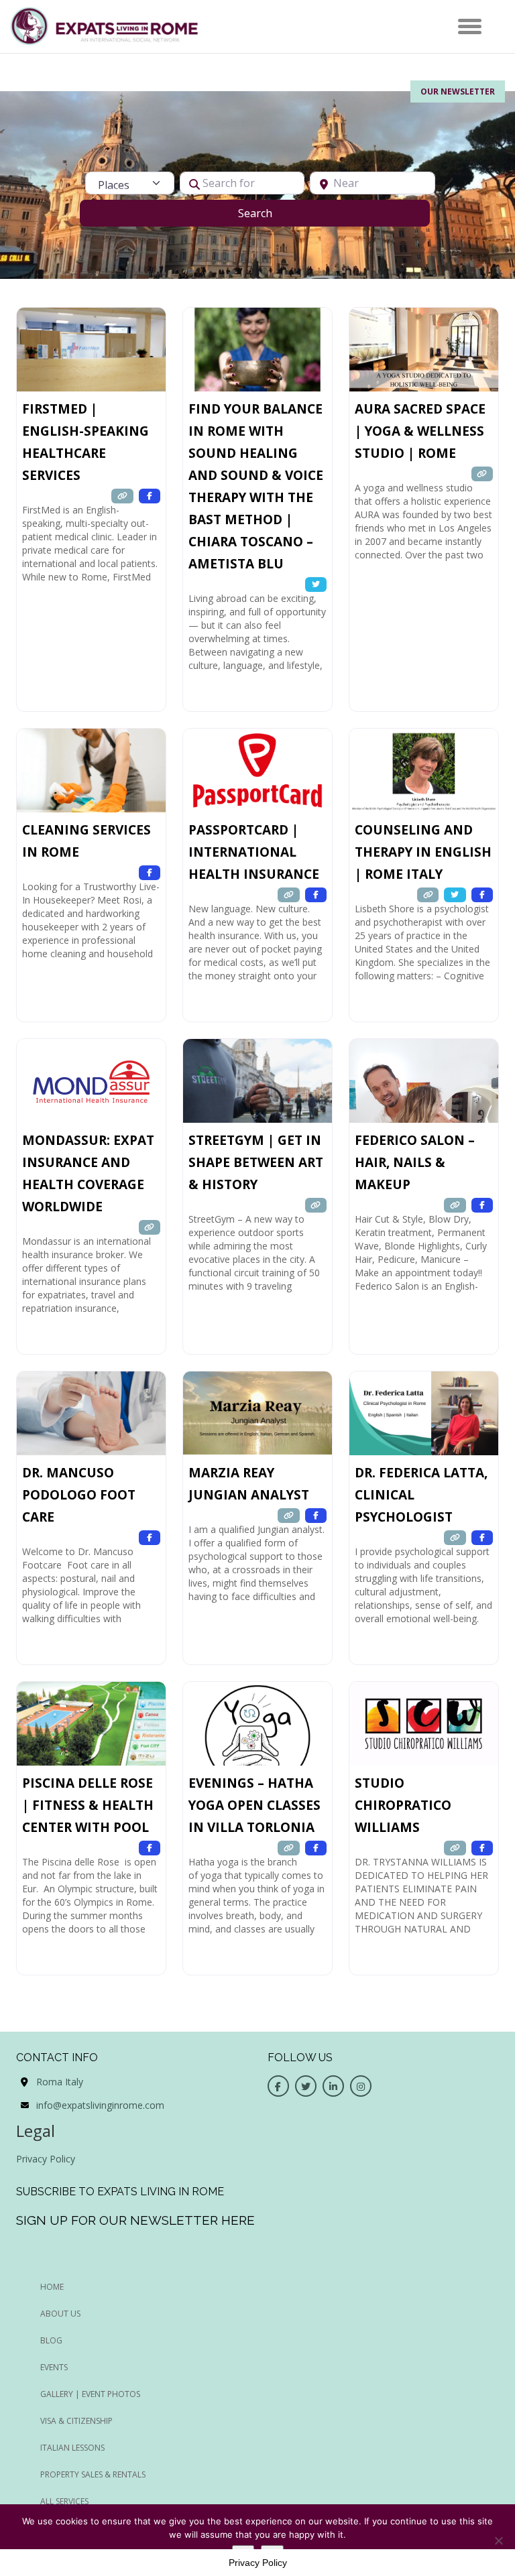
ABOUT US (60, 2314)
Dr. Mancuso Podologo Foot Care (79, 1495)
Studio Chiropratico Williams (403, 1805)
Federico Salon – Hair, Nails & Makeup (415, 1162)
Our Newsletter (458, 91)
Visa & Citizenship (76, 2421)
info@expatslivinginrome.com (100, 2105)
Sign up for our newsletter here (135, 2220)
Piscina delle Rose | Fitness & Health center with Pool (88, 1805)
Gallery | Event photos (90, 2394)
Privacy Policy (46, 2159)
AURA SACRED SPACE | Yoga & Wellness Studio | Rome (420, 431)
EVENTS (54, 2367)
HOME (52, 2287)
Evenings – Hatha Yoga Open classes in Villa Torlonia (254, 1805)
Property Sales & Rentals (93, 2474)
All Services (64, 2501)
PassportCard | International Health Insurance (254, 852)
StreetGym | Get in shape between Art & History (256, 1162)
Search (272, 213)
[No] (498, 2540)
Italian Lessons (72, 2448)
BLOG (51, 2340)
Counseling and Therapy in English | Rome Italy (423, 852)
